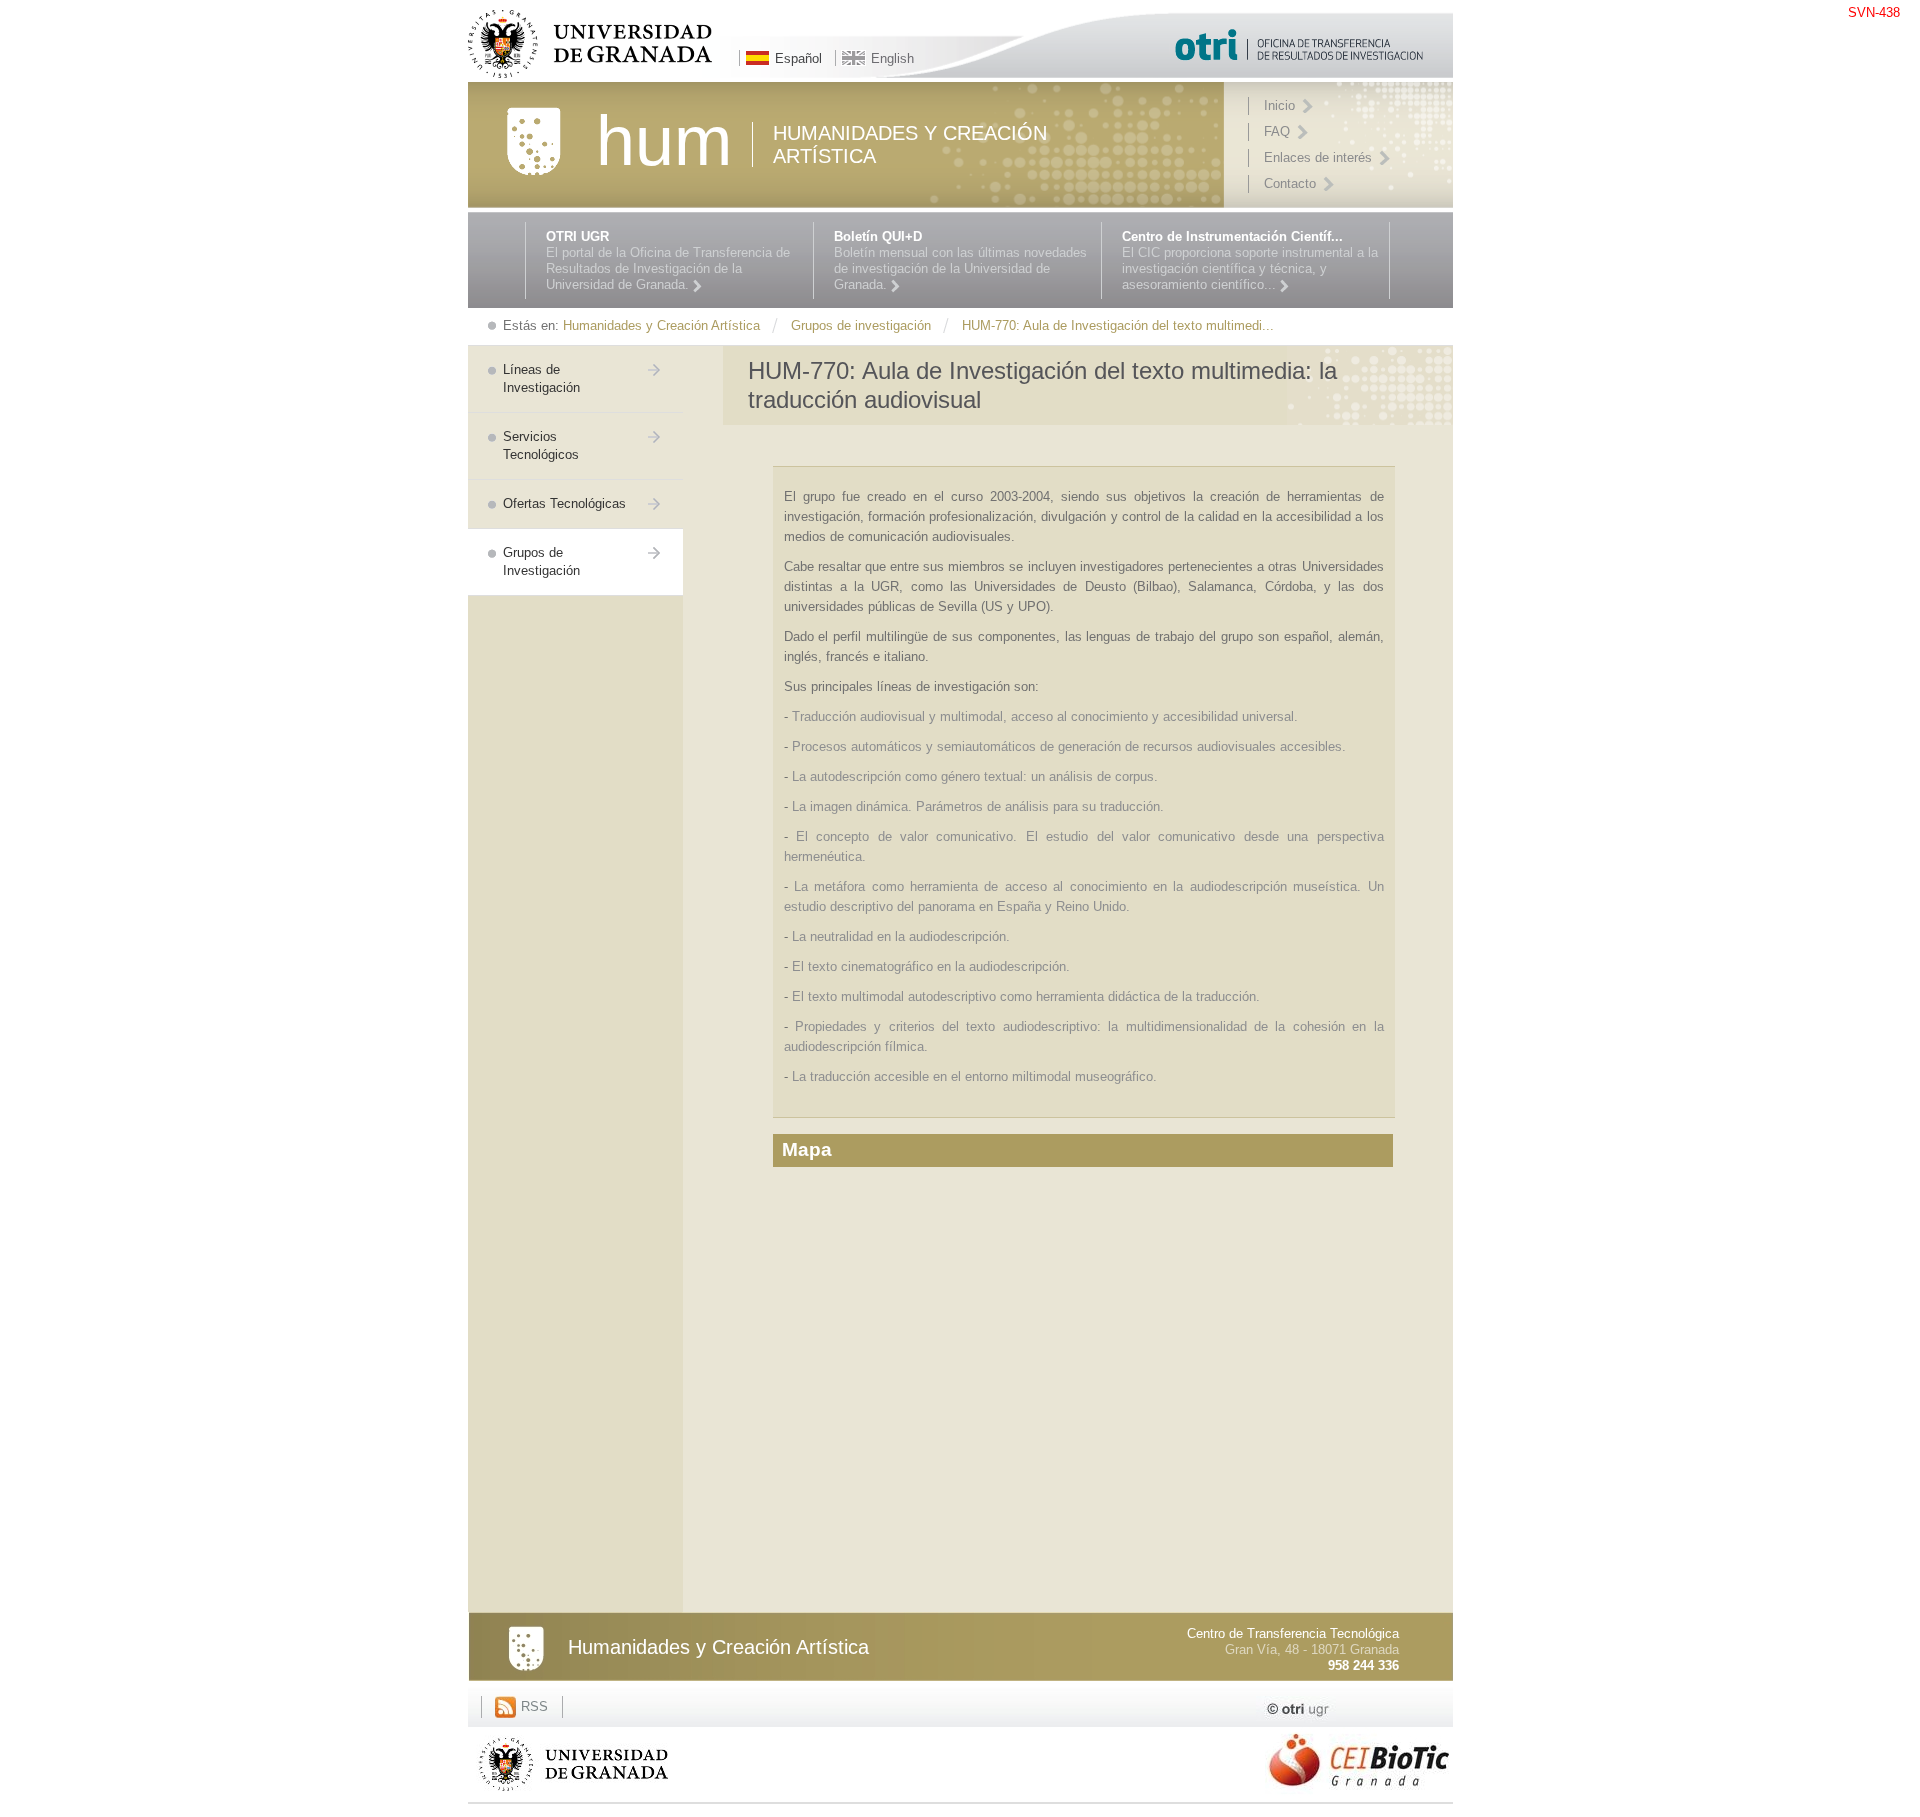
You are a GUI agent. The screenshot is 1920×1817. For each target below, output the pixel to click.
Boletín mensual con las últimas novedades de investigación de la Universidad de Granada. (960, 260)
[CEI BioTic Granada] (1359, 1796)
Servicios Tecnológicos (541, 445)
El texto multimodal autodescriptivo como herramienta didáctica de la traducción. (1028, 996)
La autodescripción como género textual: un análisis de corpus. (975, 776)
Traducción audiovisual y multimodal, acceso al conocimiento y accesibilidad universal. (1045, 716)
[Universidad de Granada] (573, 1794)
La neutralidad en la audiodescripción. (901, 936)
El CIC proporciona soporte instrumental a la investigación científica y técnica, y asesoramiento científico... (1250, 260)
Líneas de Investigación (541, 378)
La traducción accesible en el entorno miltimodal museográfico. (974, 1076)
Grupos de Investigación (541, 561)
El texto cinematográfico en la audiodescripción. (931, 966)
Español (798, 58)
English (892, 58)
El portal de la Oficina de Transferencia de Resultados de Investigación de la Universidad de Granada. (668, 260)
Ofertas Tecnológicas (564, 503)
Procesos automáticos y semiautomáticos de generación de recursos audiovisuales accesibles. (1069, 746)
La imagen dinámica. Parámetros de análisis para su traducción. (980, 806)
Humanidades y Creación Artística (718, 1647)
